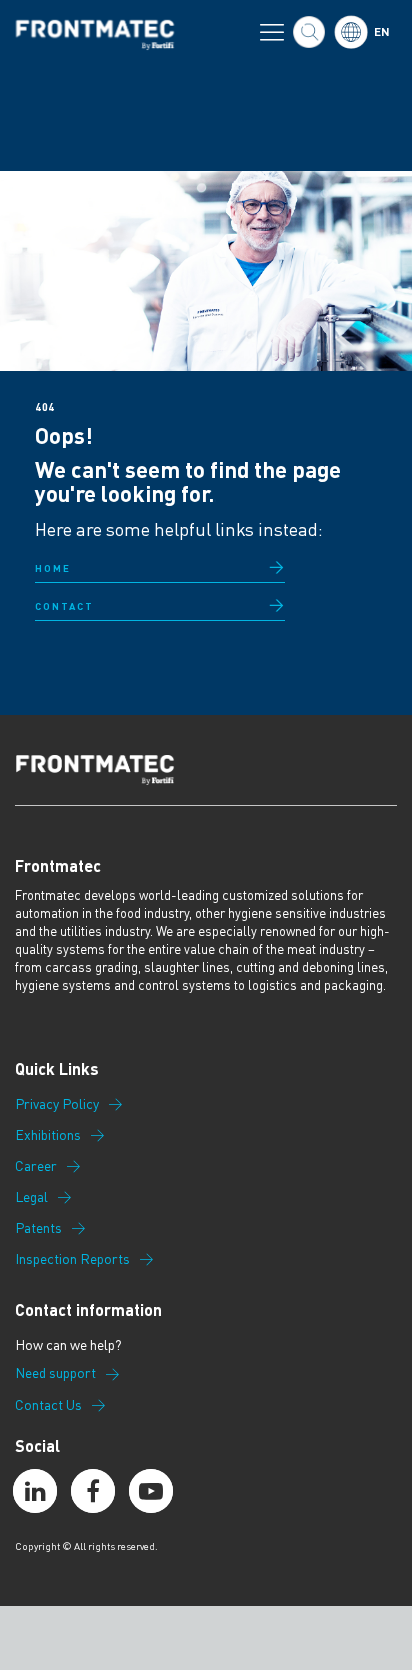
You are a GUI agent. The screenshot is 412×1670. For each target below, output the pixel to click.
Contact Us (48, 1405)
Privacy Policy (57, 1104)
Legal (31, 1197)
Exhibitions (48, 1135)
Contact (64, 606)
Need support (55, 1373)
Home (53, 568)
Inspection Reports (72, 1259)
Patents (38, 1228)
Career (36, 1166)
